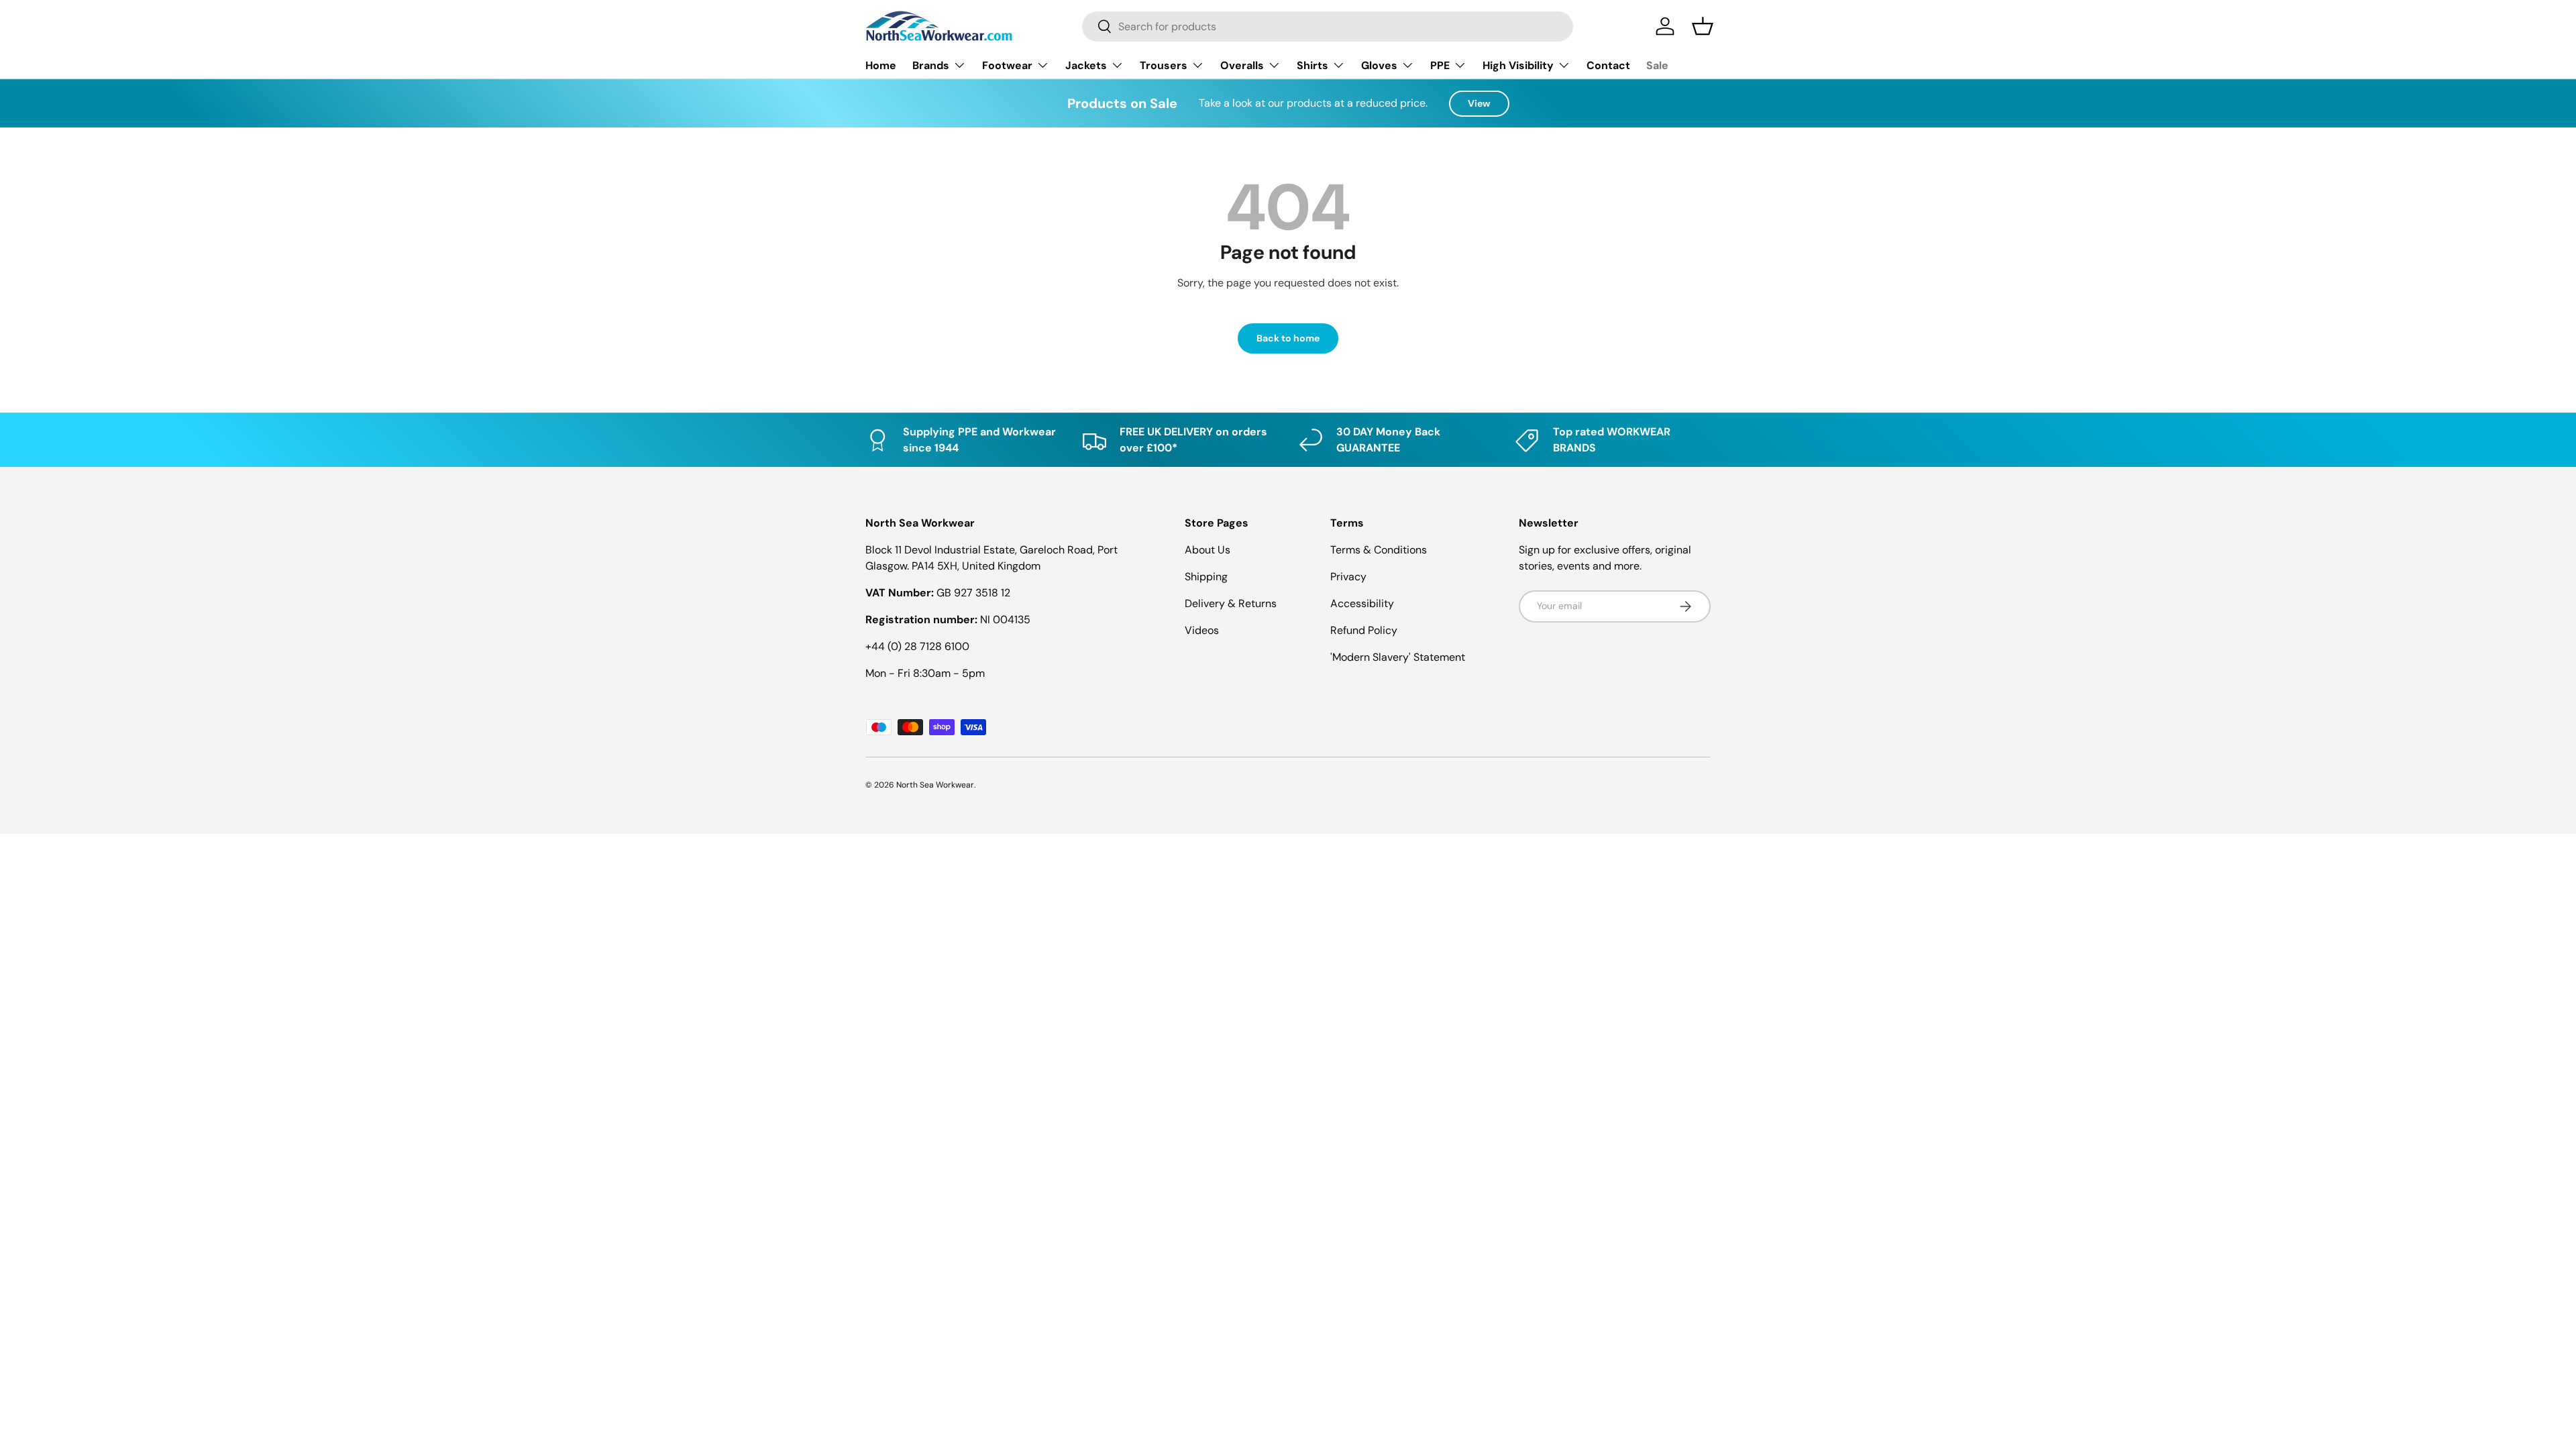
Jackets (1086, 65)
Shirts (1312, 65)
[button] (1703, 26)
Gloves (1379, 65)
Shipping (1206, 577)
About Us (1207, 550)
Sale (1657, 65)
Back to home (1288, 338)
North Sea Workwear (935, 785)
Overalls (1242, 65)
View (1479, 103)
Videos (1202, 630)
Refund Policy (1364, 630)
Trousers (1164, 65)
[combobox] (1328, 26)
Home (881, 65)
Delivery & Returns (1231, 603)
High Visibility (1518, 65)
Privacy (1348, 577)
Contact (1608, 65)
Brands (931, 65)
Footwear (1007, 65)
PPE (1440, 65)
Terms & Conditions (1379, 550)
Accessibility (1362, 603)
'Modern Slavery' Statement (1398, 657)
